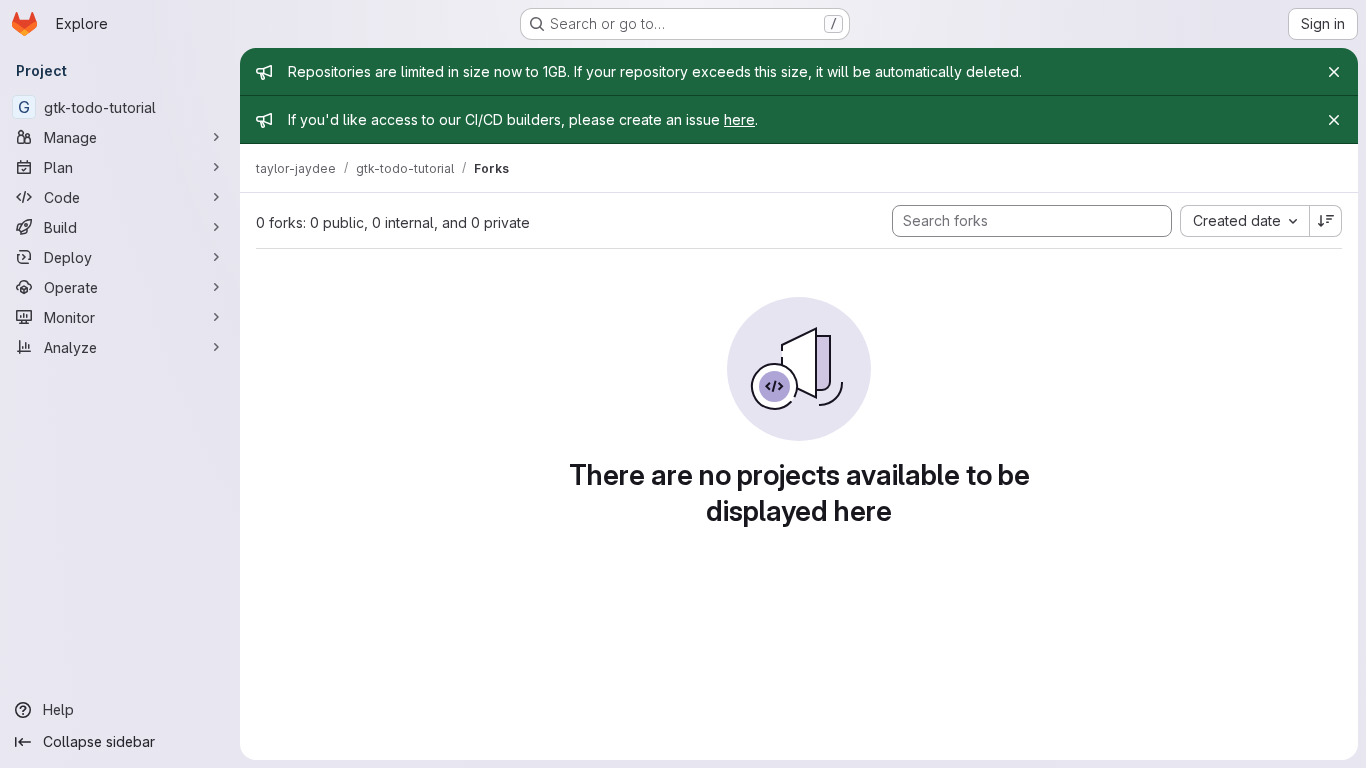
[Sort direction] (1326, 221)
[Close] (1334, 72)
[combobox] (1244, 221)
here (739, 119)
